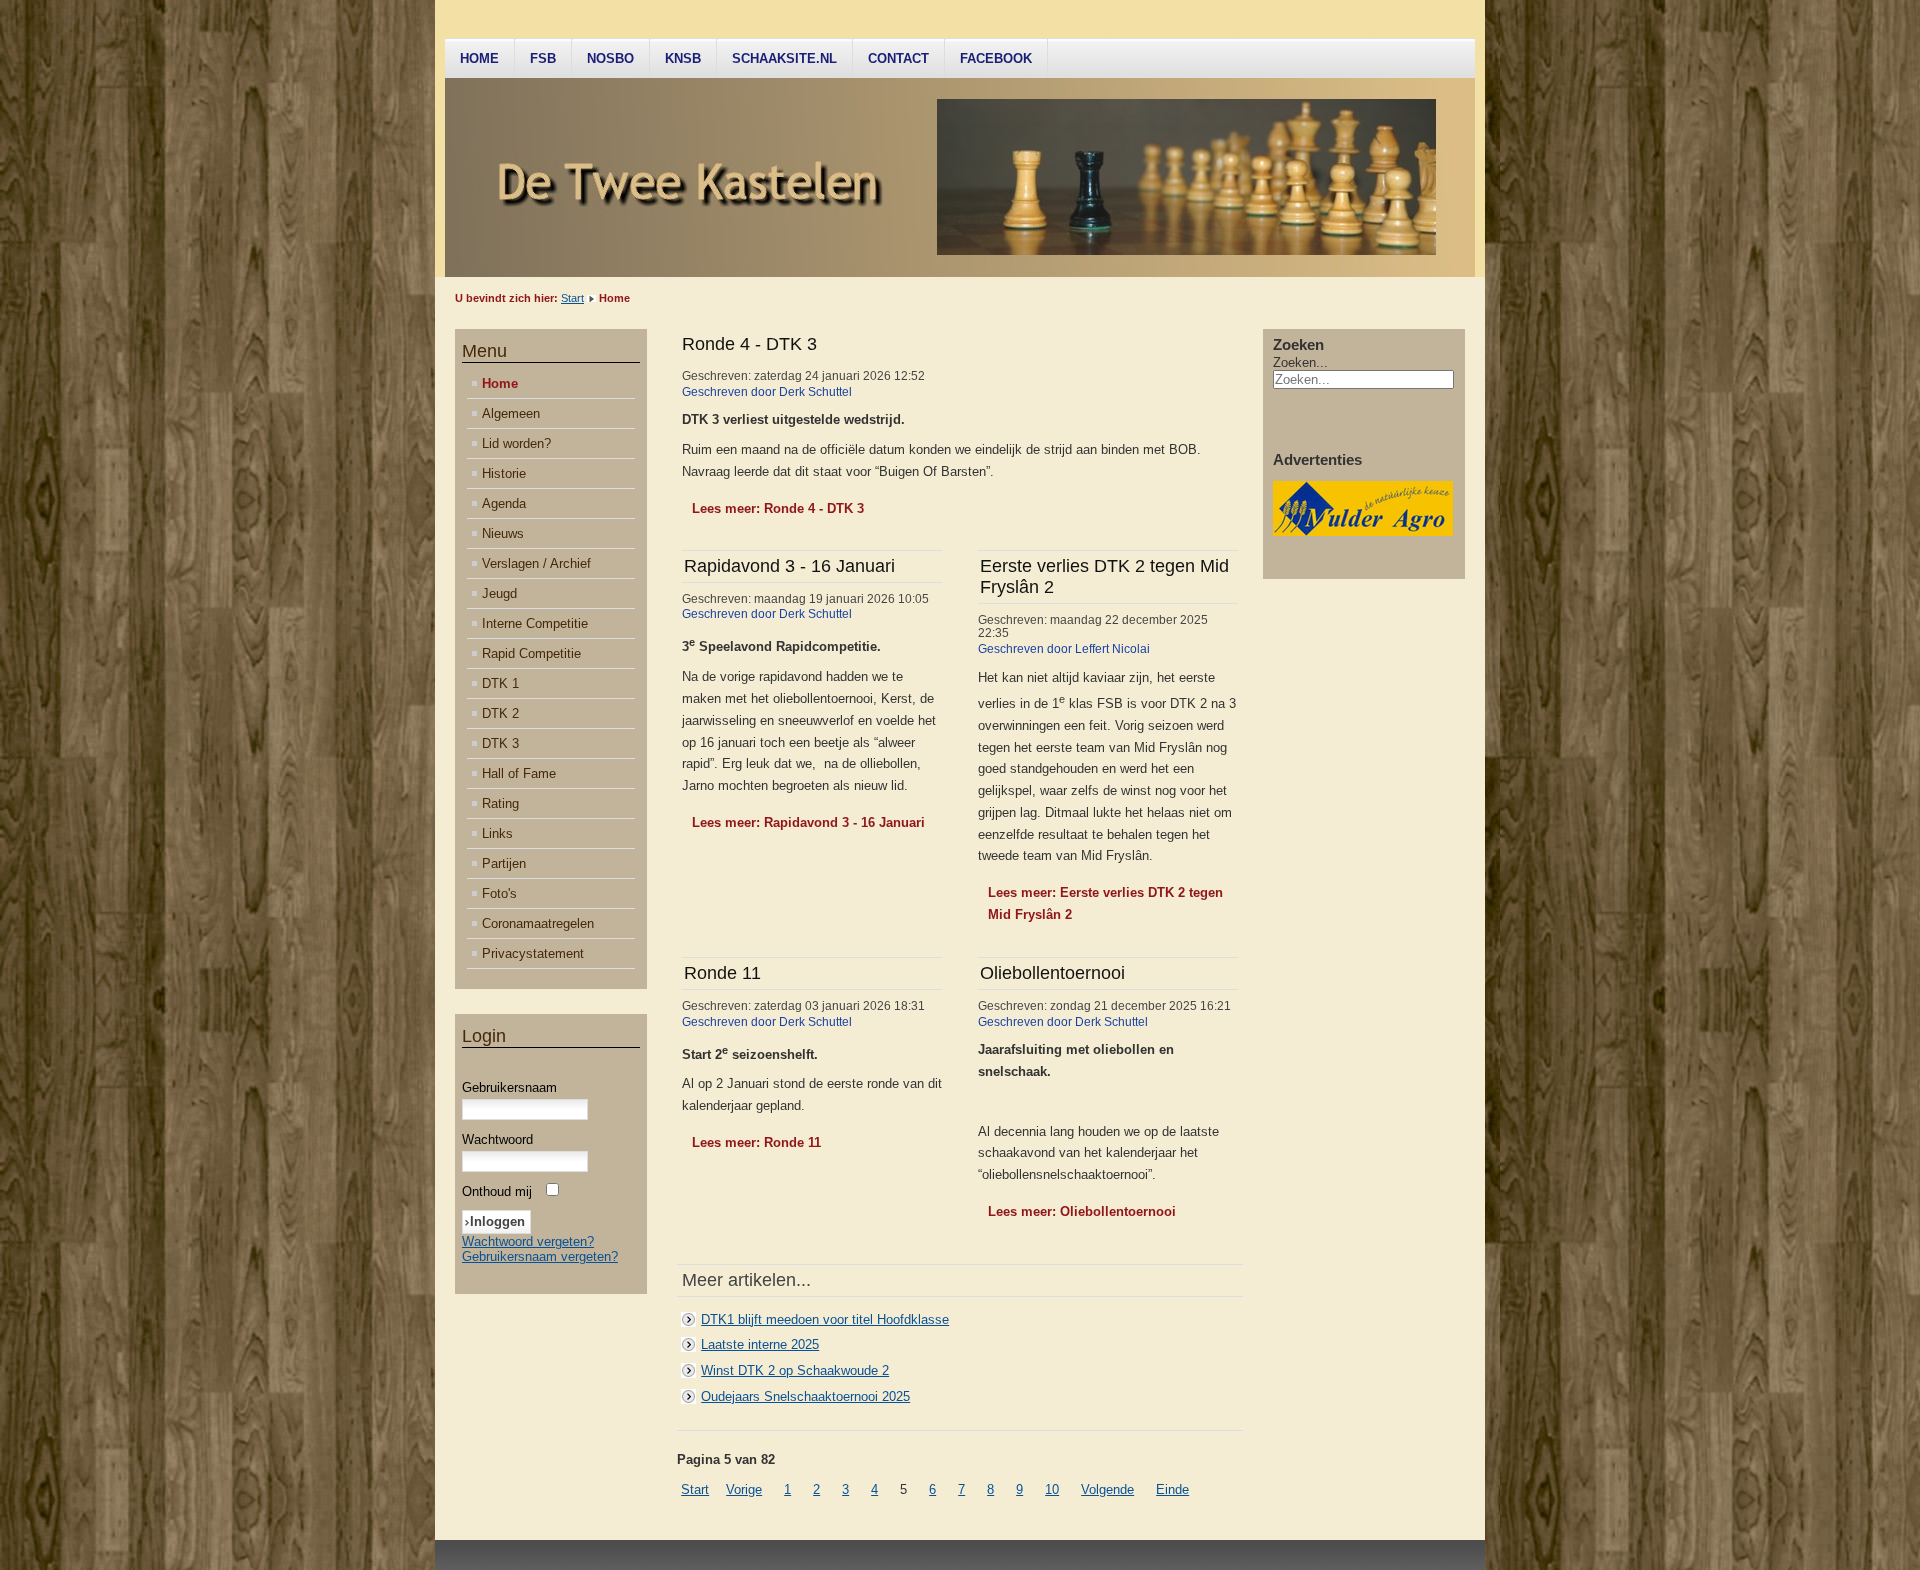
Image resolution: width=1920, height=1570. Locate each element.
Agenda (504, 503)
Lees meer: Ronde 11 (756, 1142)
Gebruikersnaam (509, 1087)
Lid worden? (516, 443)
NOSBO (610, 58)
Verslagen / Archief (536, 563)
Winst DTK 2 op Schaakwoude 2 (795, 1370)
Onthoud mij (497, 1191)
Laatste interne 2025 (760, 1344)
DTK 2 (500, 713)
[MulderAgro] (1363, 531)
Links (497, 833)
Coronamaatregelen (538, 923)
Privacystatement (533, 953)
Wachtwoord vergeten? (528, 1241)
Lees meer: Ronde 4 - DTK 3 (778, 508)
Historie (504, 473)
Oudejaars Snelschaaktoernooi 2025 (805, 1396)
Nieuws (503, 533)
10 (1052, 1489)
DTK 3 (500, 743)
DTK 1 (500, 683)
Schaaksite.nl (784, 58)
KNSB (683, 58)
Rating (500, 803)
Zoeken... (1300, 362)
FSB (543, 58)
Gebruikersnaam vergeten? (540, 1256)
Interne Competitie (535, 623)
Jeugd (499, 593)
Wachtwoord (497, 1139)
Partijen (504, 863)
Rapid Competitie (531, 653)
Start (572, 298)
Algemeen (511, 413)
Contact (898, 58)
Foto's (499, 893)
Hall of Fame (519, 773)
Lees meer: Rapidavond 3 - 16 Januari (808, 822)
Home (479, 58)
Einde (1172, 1489)
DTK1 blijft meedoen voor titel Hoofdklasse (825, 1319)
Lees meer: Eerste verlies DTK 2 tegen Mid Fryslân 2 (1105, 903)
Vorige (744, 1489)
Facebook (996, 58)
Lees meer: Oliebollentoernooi (1082, 1211)
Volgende (1107, 1489)
